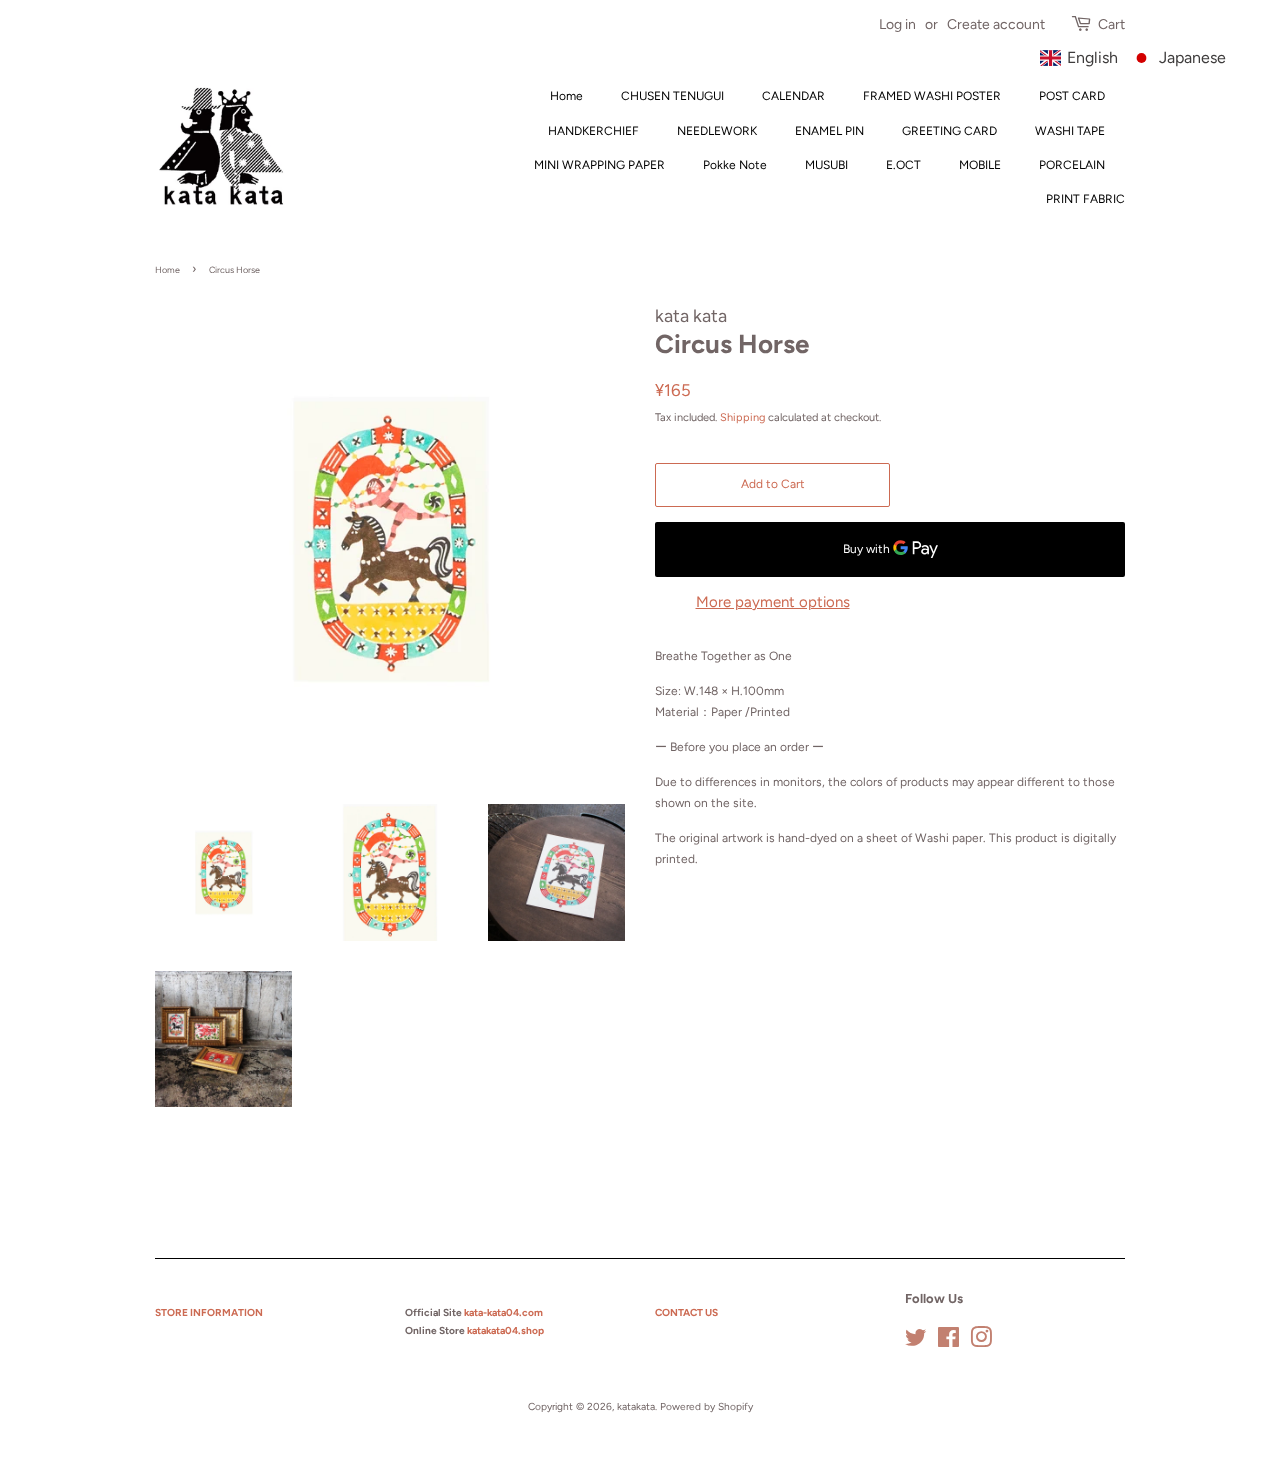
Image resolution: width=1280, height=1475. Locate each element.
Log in (897, 24)
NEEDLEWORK (717, 131)
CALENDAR (793, 96)
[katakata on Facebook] (948, 1342)
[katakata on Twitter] (916, 1342)
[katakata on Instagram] (981, 1342)
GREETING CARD (949, 131)
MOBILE (980, 165)
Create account (996, 24)
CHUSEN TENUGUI (672, 96)
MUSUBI (826, 165)
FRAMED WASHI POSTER (932, 96)
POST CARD (1072, 96)
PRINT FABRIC (1085, 199)
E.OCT (903, 165)
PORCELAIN (1072, 165)
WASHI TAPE (1070, 131)
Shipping (742, 417)
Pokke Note (735, 165)
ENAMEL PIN (829, 131)
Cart (1111, 24)
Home (566, 96)
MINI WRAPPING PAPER (599, 165)
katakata (636, 1406)
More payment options (773, 602)
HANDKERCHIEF (593, 131)
